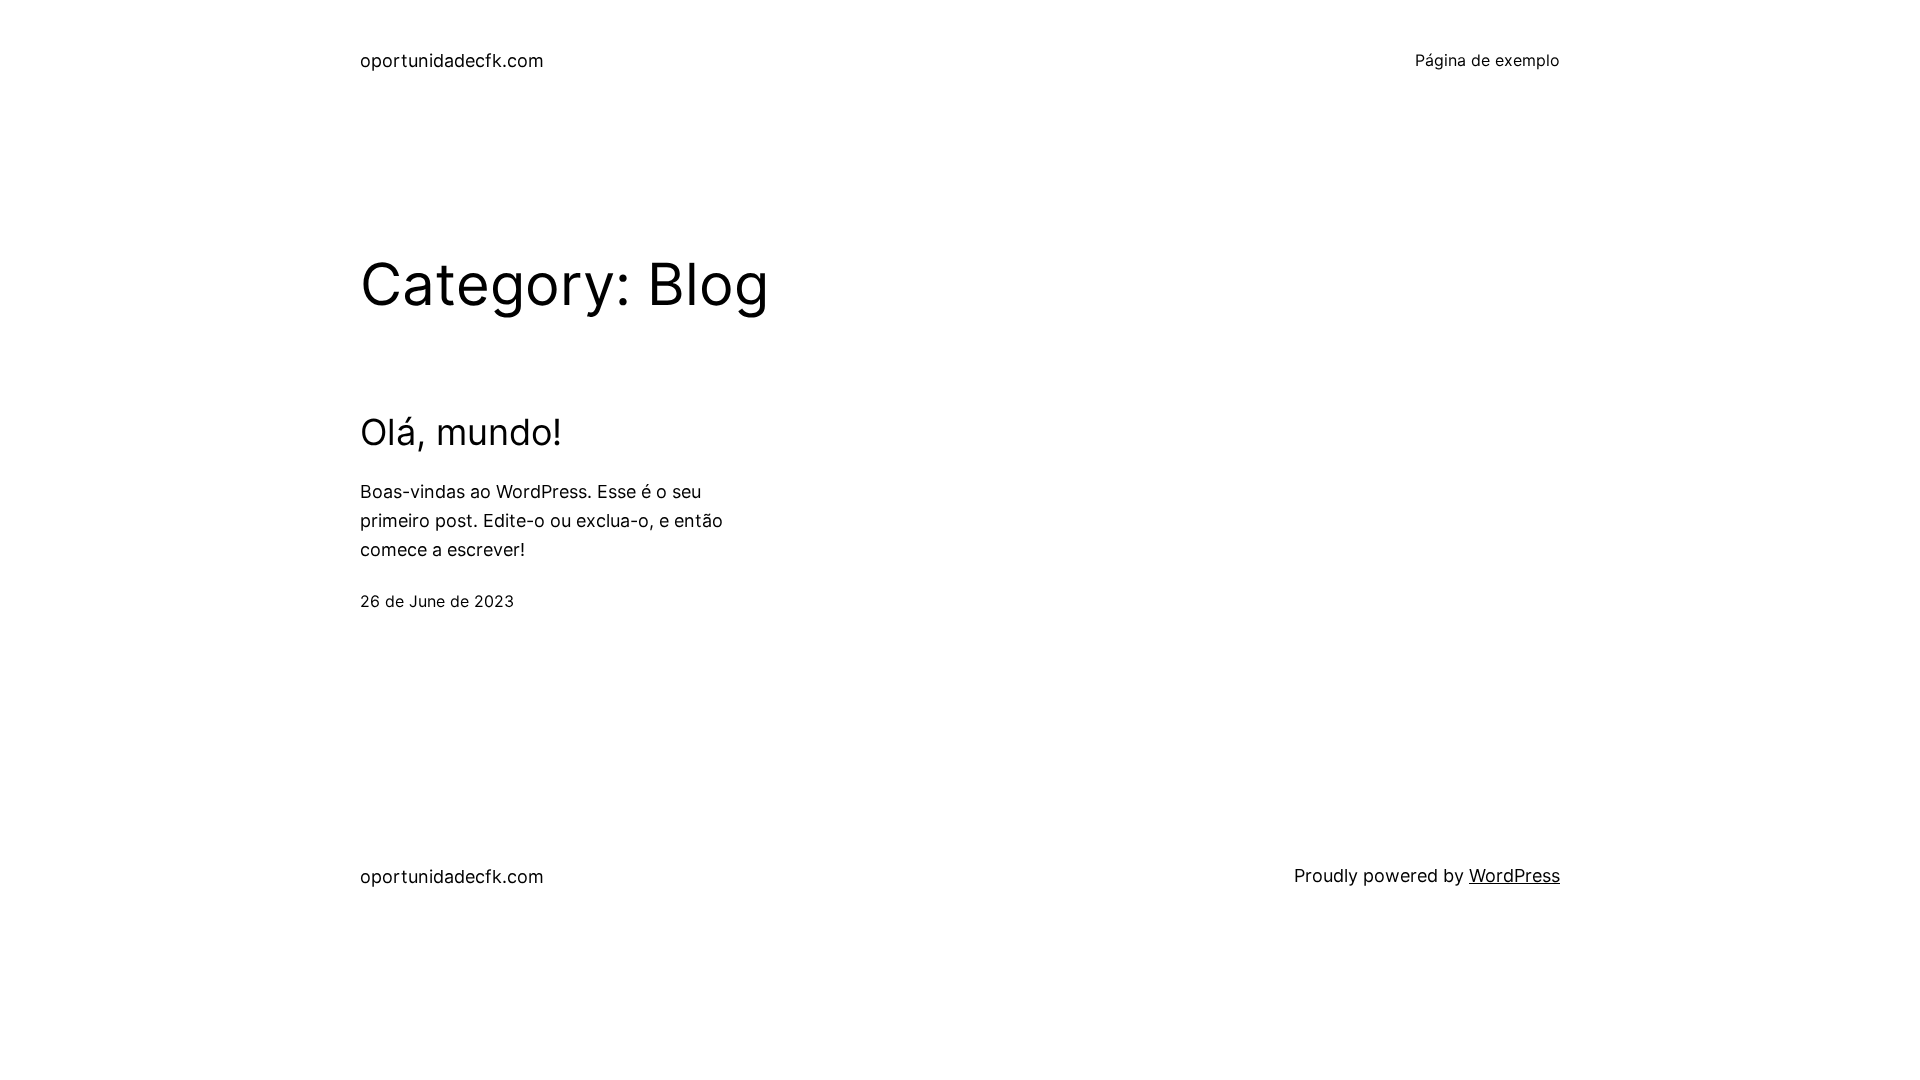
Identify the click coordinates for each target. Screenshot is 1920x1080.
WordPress (1514, 875)
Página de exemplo (1487, 60)
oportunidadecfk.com (452, 60)
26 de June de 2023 (437, 601)
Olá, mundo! (461, 432)
